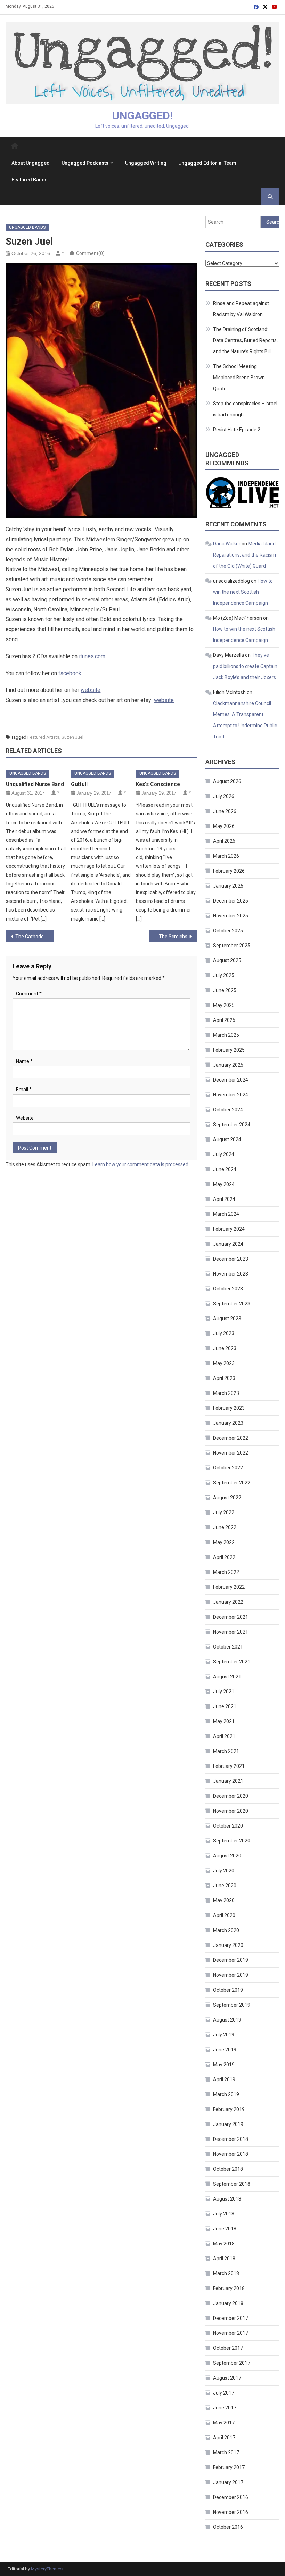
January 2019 (228, 2124)
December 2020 (231, 1796)
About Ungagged (31, 163)
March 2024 (226, 1214)
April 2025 (224, 1020)
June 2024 (225, 1169)
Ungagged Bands (27, 227)
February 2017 (229, 2467)
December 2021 (231, 1617)
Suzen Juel (72, 737)
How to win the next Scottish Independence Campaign (243, 592)
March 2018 (226, 2273)
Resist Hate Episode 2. (237, 430)
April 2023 (224, 1378)
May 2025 (224, 1005)
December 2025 (231, 901)
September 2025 (232, 946)
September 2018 (232, 2184)
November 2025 (231, 916)
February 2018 (229, 2288)
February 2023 (229, 1408)
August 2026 (227, 781)
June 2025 (225, 990)
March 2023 (226, 1393)
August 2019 (227, 2020)
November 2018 (231, 2154)
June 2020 (225, 1886)
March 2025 (226, 1035)
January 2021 (228, 1781)
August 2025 (227, 960)
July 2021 (224, 1692)
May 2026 (224, 826)
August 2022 (227, 1498)
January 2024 (228, 1244)
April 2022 (224, 1557)
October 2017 (228, 2348)
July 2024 (224, 1154)
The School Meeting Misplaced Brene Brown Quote (239, 378)
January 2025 (228, 1065)
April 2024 (224, 1199)
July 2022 (224, 1512)
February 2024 (229, 1229)
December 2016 (231, 2497)
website (91, 690)
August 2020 (227, 1856)
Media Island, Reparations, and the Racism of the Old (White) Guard (245, 555)
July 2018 (224, 2214)
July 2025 (224, 975)
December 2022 (231, 1438)
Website (25, 1118)
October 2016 (228, 2527)
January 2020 (228, 1945)
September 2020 (232, 1841)
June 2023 (225, 1348)
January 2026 (228, 886)
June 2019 (225, 2050)
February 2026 (229, 871)
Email (24, 1090)
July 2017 (224, 2393)
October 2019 (228, 1990)
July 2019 (224, 2035)
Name (24, 1061)
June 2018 (225, 2229)
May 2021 (224, 1721)
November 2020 (231, 1811)
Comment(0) (90, 253)
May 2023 (224, 1363)
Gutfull (79, 784)
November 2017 (231, 2333)
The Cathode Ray (34, 937)
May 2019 (224, 2065)
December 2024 (231, 1080)
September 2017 (232, 2363)
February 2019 (229, 2109)
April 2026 (224, 841)
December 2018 (231, 2139)
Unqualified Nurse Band (35, 784)
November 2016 (231, 2512)
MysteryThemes (47, 2569)
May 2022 (224, 1542)
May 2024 (224, 1184)
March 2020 (226, 1930)
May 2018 (224, 2244)
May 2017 (224, 2423)
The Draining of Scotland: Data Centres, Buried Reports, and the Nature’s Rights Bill (245, 340)
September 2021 (232, 1662)
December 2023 (231, 1259)
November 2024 (231, 1095)
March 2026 (226, 856)
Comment (29, 994)
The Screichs (173, 937)
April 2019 (224, 2079)
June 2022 (225, 1527)
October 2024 (228, 1110)
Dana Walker (227, 544)
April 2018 (224, 2259)
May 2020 (224, 1900)
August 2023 (227, 1319)
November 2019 (231, 1975)
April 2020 (224, 1915)
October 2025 (228, 931)
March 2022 (226, 1572)
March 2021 (226, 1751)
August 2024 (227, 1139)
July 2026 (224, 796)
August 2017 (227, 2378)
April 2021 (224, 1736)
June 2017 (225, 2408)
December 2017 (231, 2318)
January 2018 (228, 2303)
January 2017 (228, 2482)
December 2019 (231, 1960)
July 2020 (224, 1871)
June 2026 (225, 811)
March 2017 (226, 2452)
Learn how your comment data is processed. (141, 1164)
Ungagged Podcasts (85, 163)
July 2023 (224, 1333)
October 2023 (228, 1289)
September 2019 (232, 2005)
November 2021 (231, 1632)
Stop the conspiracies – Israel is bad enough (245, 409)
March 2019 (226, 2094)
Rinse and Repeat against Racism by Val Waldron (241, 309)
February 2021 (229, 1766)
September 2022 (232, 1483)
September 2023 (232, 1304)
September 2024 (232, 1125)
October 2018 (228, 2169)
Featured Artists (43, 737)
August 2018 (227, 2199)
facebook (70, 673)
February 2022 (229, 1587)
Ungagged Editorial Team (207, 163)
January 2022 (228, 1602)
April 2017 (224, 2438)
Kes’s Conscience (158, 784)
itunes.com (92, 656)
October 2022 (228, 1468)
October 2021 (228, 1647)
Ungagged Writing (146, 163)
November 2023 (231, 1274)
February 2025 (229, 1050)
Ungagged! (142, 116)
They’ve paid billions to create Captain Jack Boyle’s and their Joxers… (246, 666)
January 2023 (228, 1423)
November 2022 (231, 1453)
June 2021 (225, 1706)
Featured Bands (30, 180)
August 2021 (227, 1677)
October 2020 (228, 1826)
